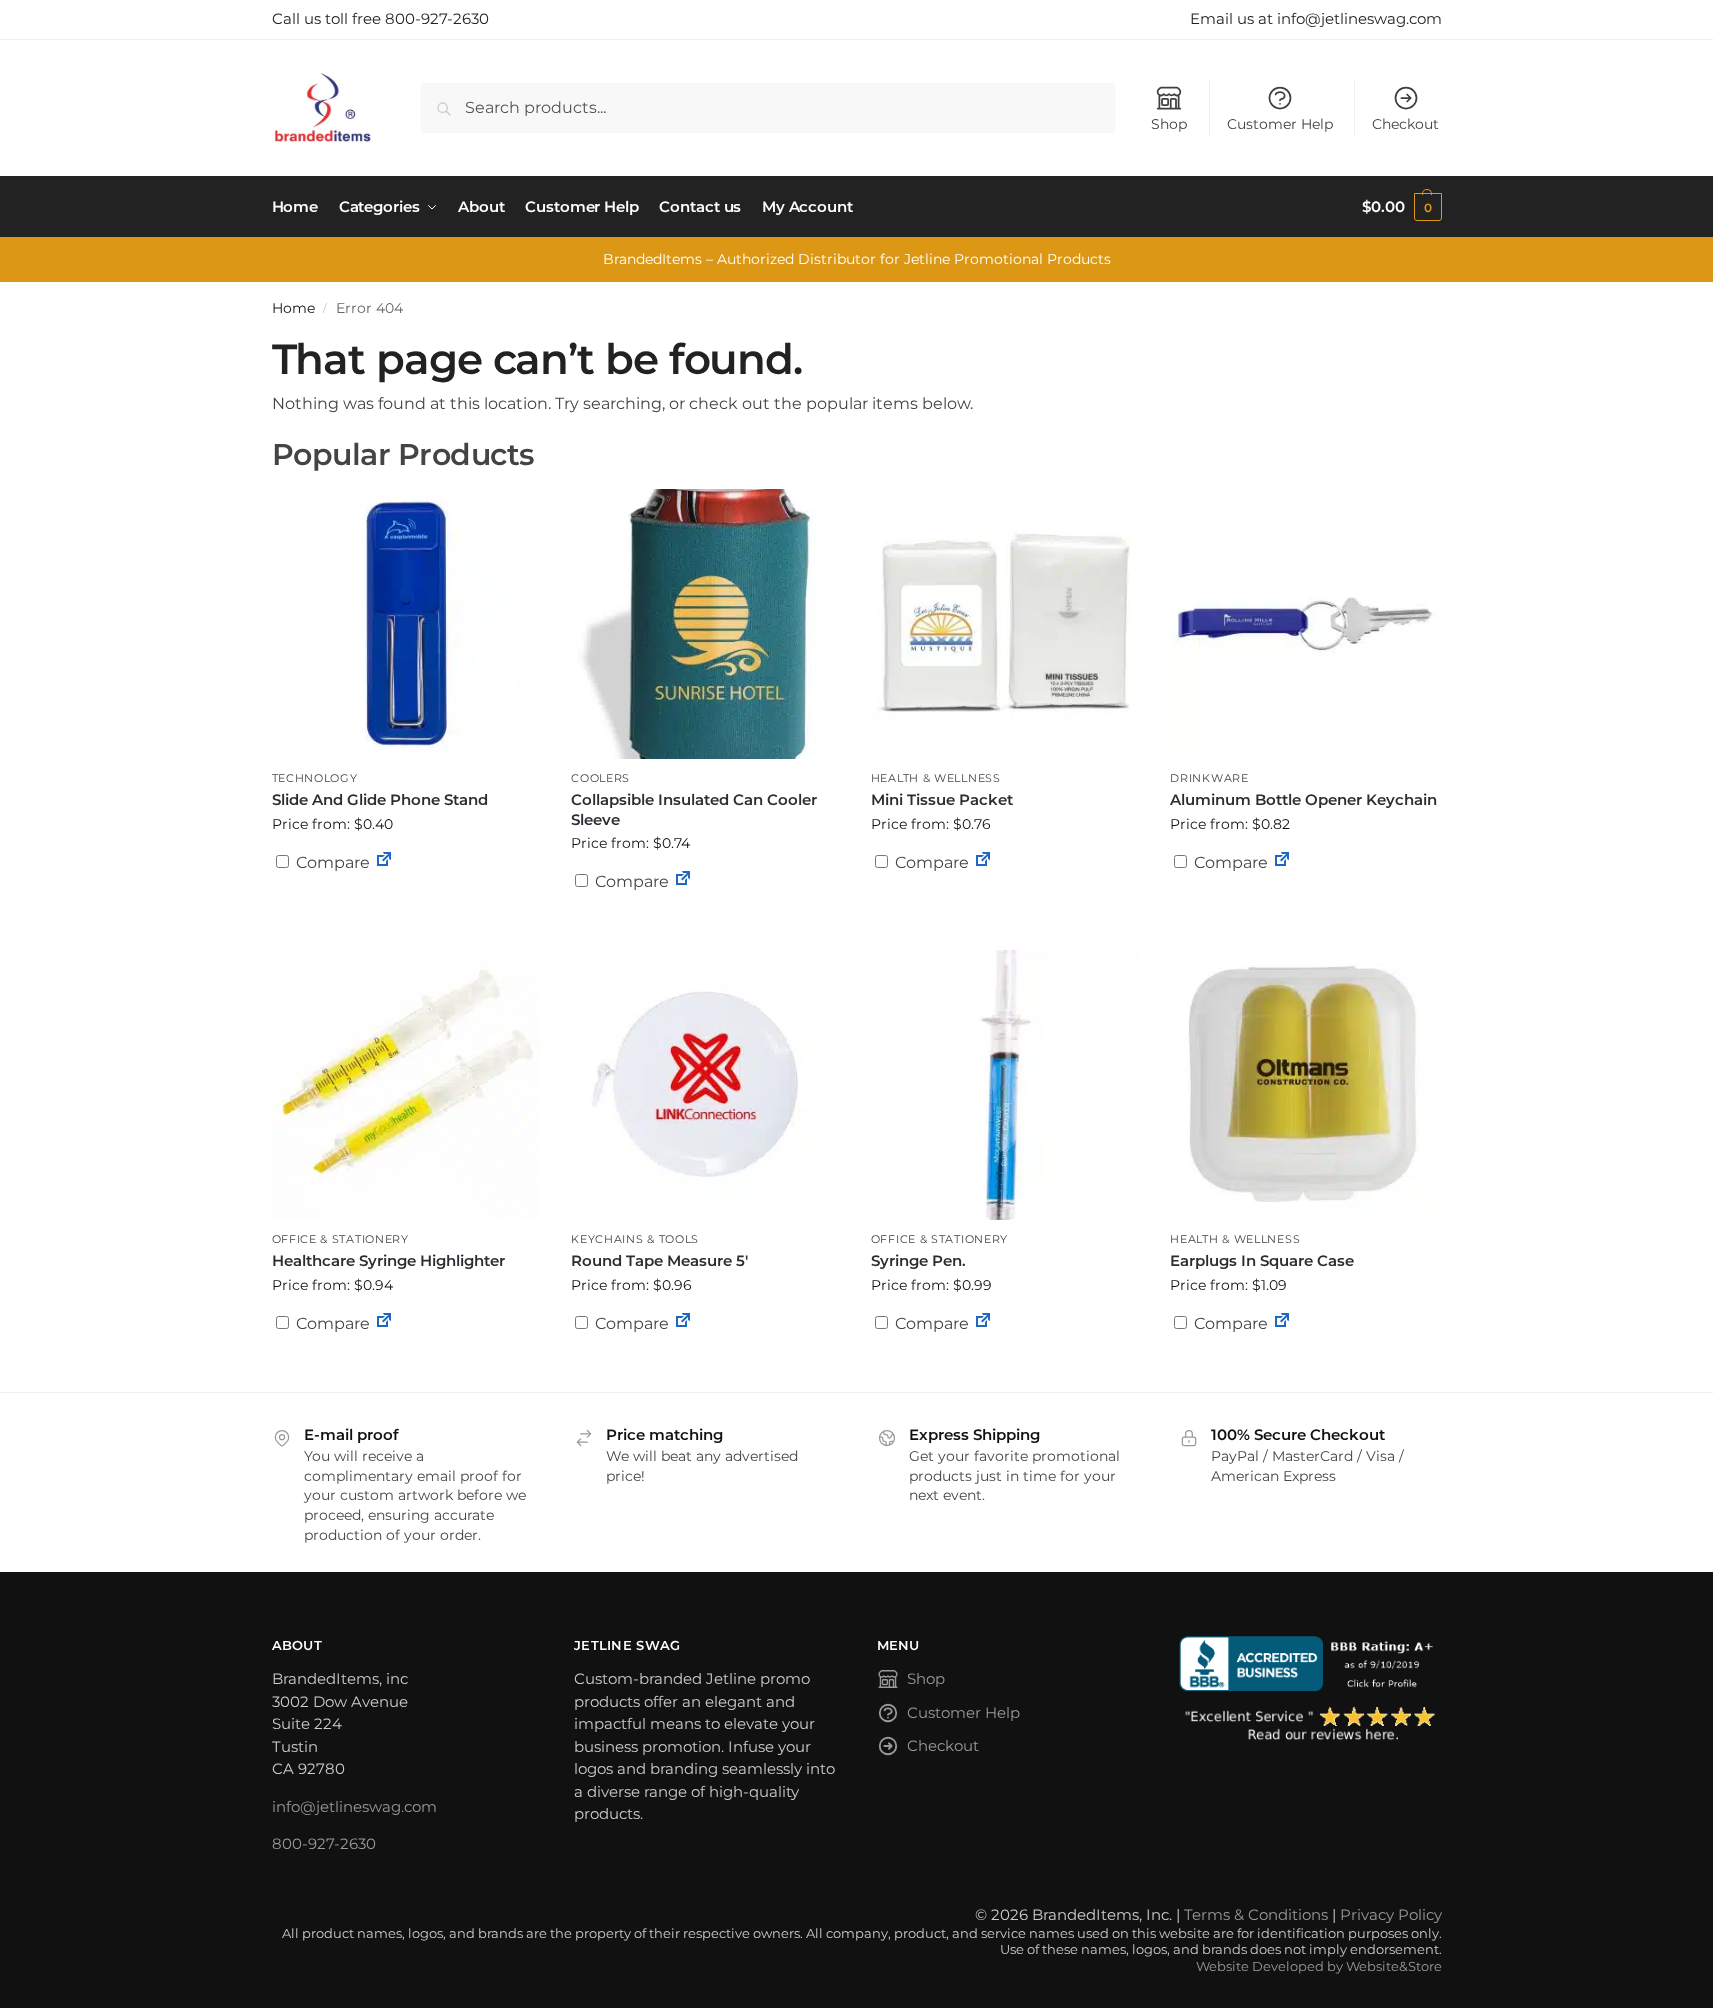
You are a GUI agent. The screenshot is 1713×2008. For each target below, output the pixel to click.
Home (293, 308)
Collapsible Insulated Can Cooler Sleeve (694, 809)
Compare (331, 862)
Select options (706, 930)
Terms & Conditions (1256, 1914)
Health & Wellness (936, 778)
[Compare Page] (384, 862)
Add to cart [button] (406, 901)
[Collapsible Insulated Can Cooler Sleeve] (706, 624)
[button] (1401, 207)
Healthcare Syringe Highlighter (388, 1260)
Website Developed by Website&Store (1319, 1966)
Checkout (1405, 124)
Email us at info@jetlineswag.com (1316, 18)
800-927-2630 (324, 1843)
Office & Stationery (340, 1239)
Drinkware (1209, 778)
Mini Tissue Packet (942, 799)
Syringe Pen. (918, 1260)
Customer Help (1280, 124)
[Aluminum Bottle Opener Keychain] (1305, 624)
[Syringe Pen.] (1006, 1085)
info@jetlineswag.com (354, 1806)
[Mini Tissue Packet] (1006, 624)
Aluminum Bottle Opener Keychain (1303, 799)
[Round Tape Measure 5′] (706, 1085)
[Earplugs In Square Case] (1305, 1085)
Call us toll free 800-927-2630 (380, 18)
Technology (315, 778)
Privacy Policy (1391, 1914)
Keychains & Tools (635, 1239)
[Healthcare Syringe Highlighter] (407, 1085)
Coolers (600, 778)
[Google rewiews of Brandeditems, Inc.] (1310, 1725)
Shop (1169, 124)
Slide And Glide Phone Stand (380, 799)
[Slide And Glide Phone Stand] (407, 624)
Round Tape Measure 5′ (659, 1260)
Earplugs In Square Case (1262, 1260)
